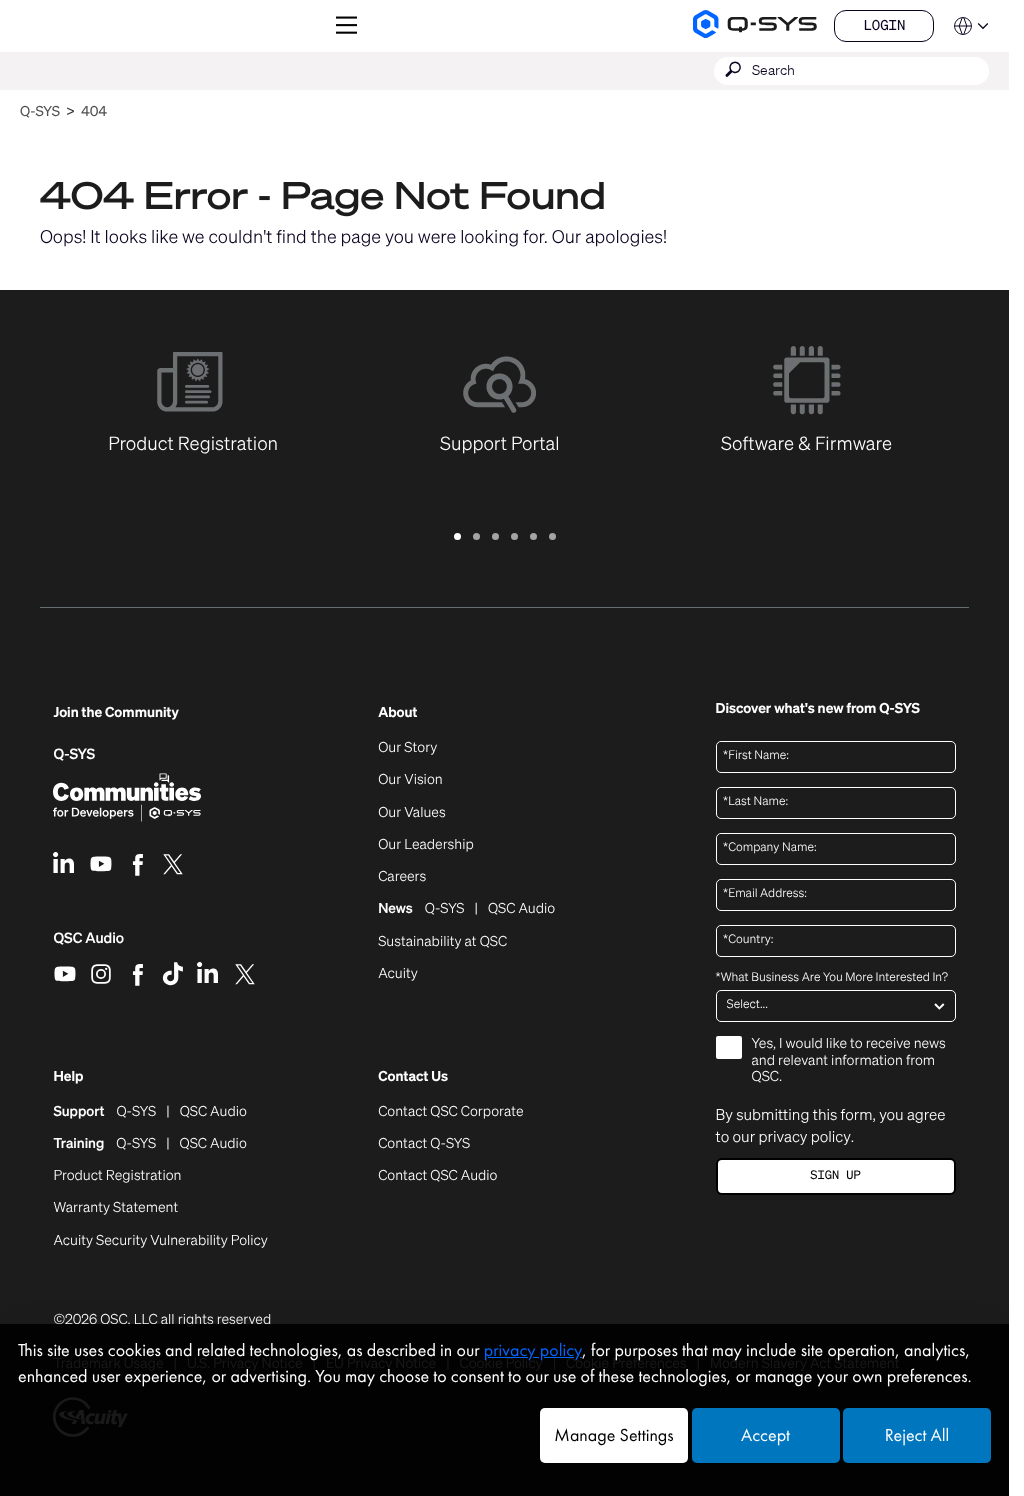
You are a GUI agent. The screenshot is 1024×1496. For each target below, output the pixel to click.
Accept (765, 1435)
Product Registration (117, 1176)
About (397, 713)
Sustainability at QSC (442, 942)
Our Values (411, 813)
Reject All (917, 1435)
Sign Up (835, 1175)
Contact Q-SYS (424, 1143)
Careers (402, 877)
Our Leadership (426, 845)
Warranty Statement (115, 1208)
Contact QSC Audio (437, 1176)
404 (94, 111)
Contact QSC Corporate (450, 1112)
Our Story (407, 748)
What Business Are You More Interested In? (832, 978)
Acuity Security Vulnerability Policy (160, 1241)
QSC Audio (88, 945)
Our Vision (410, 780)
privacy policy (804, 1137)
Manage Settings (613, 1435)
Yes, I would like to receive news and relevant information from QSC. (849, 1061)
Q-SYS (40, 111)
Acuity (398, 974)
